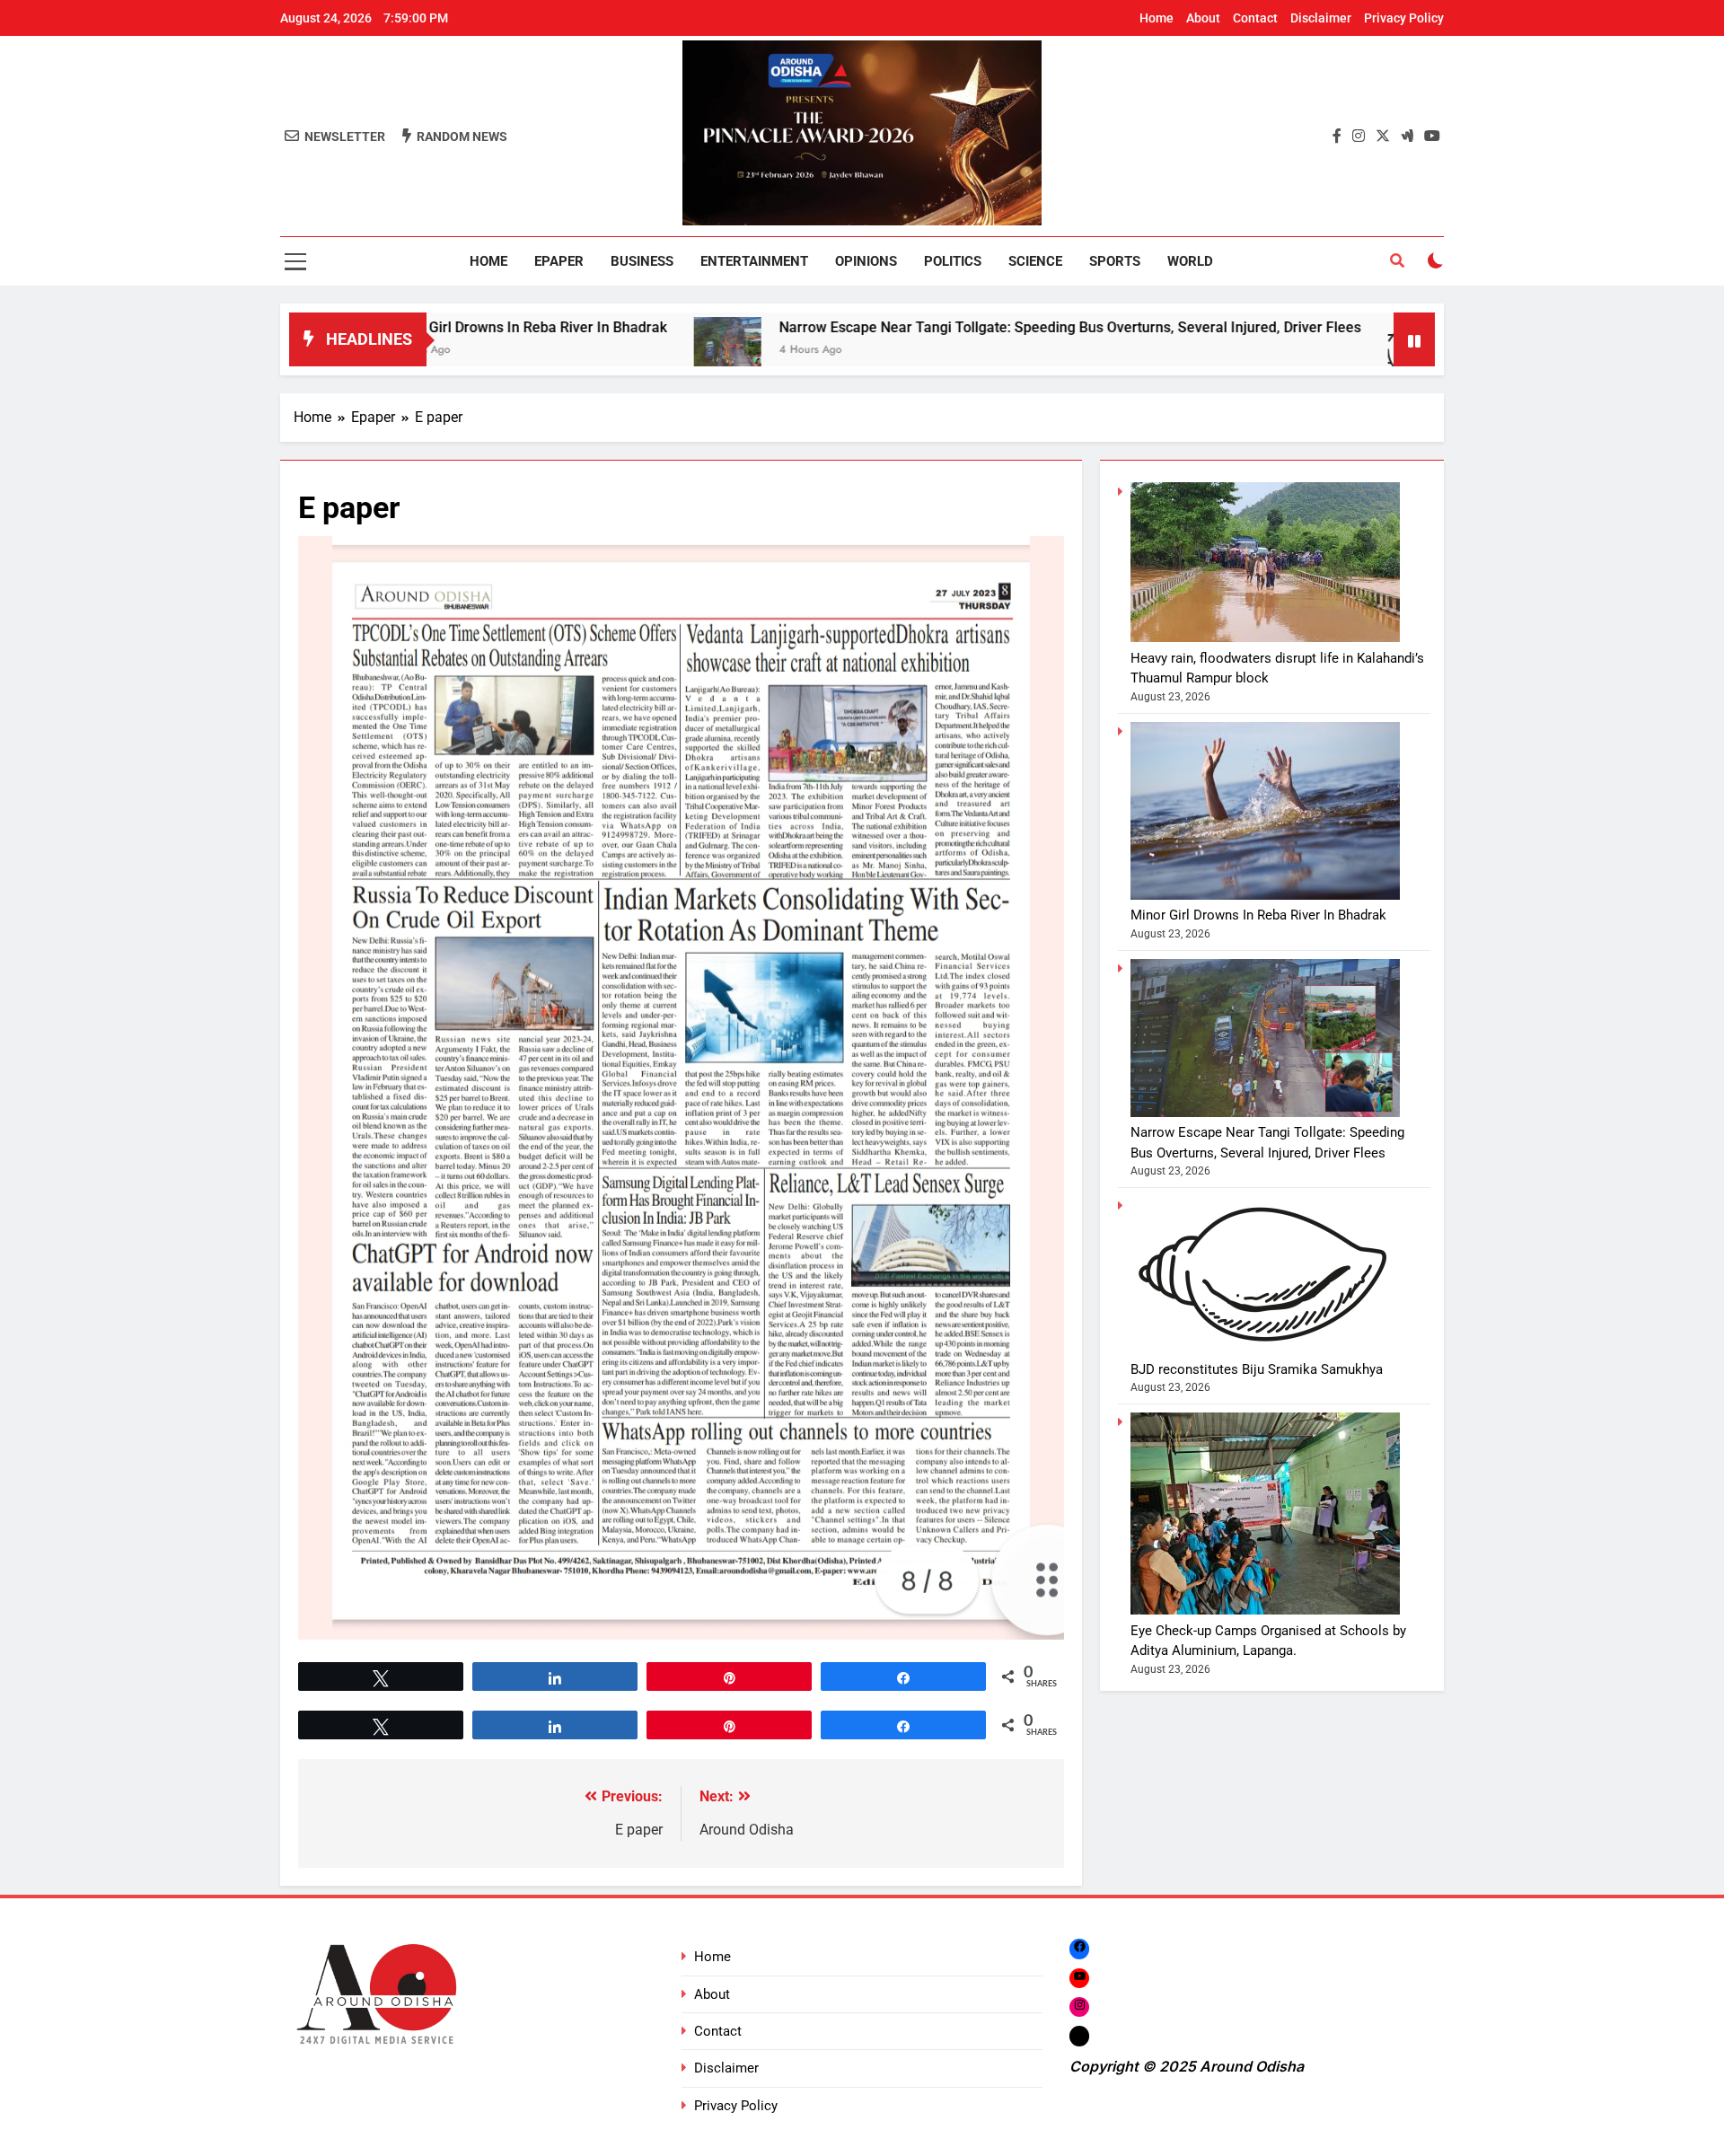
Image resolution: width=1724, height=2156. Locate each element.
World (1190, 261)
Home (1157, 18)
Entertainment (754, 261)
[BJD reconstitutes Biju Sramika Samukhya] (1277, 351)
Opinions (866, 261)
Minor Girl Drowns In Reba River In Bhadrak (1258, 915)
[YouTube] (1079, 1978)
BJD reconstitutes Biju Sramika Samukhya (1257, 1369)
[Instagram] (1079, 2006)
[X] (1079, 2036)
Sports (1115, 261)
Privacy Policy (1404, 18)
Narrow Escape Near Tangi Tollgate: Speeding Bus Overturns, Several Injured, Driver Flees (926, 327)
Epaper (559, 261)
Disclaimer (1321, 18)
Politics (953, 261)
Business (642, 261)
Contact (1255, 18)
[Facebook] (1079, 1948)
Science (1035, 261)
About (1203, 18)
